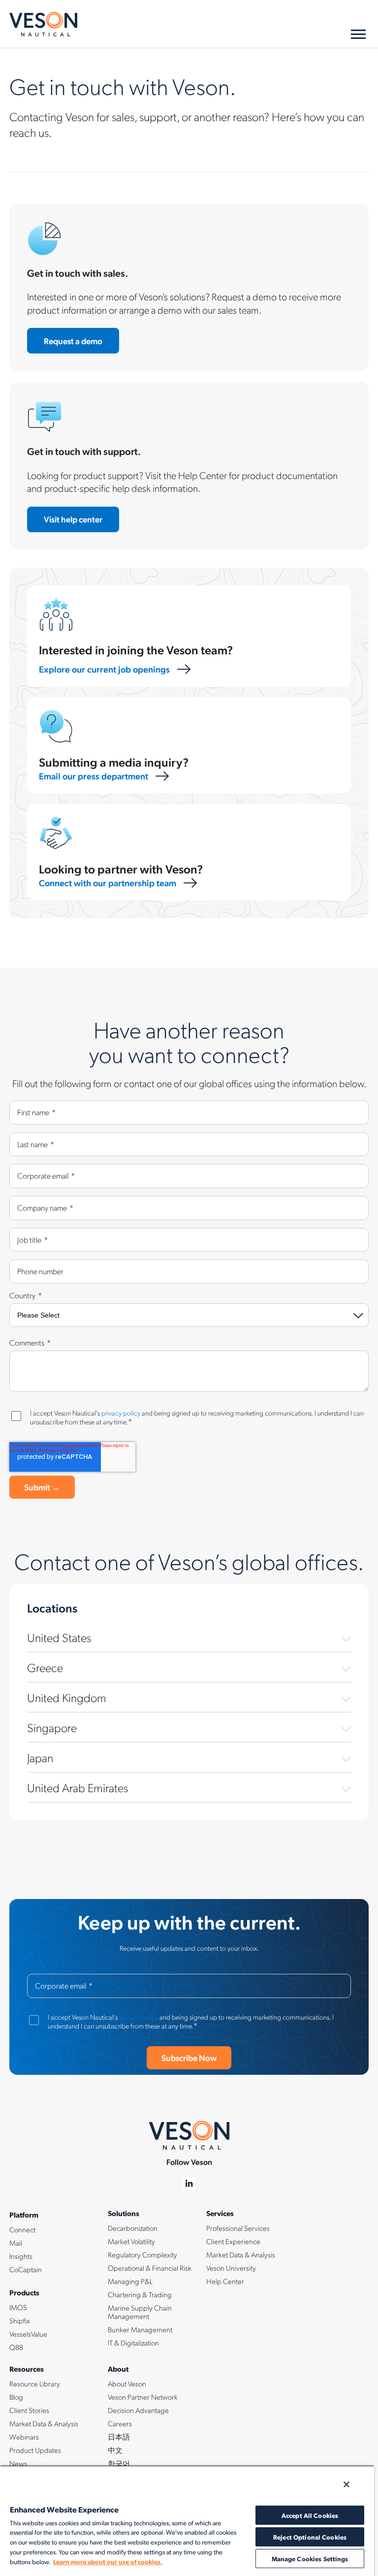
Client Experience (233, 2241)
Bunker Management (140, 2329)
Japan (40, 1757)
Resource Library (35, 2383)
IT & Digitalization (133, 2343)
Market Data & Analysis (241, 2254)
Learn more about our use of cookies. (108, 2561)
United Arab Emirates (78, 1787)
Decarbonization (133, 2228)
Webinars (24, 2437)
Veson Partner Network (143, 2397)
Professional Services (238, 2228)
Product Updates (35, 2450)
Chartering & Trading (140, 2294)
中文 (115, 2450)
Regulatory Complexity (142, 2254)
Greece (45, 1667)
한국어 (119, 2463)
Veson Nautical (43, 24)
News (18, 2463)
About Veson (127, 2383)
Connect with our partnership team (108, 883)
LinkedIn (189, 2184)
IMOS (18, 2307)
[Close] (346, 2484)
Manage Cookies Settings (310, 2559)
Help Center (225, 2281)
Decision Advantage (138, 2410)
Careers (120, 2423)
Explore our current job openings (104, 669)
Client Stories (29, 2410)
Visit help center (73, 519)
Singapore (52, 1727)
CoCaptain (26, 2269)
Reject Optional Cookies (310, 2537)
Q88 (16, 2347)
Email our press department (94, 776)
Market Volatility (131, 2241)
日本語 (119, 2437)
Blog (16, 2397)
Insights (21, 2256)
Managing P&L (130, 2281)
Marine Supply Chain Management (140, 2312)
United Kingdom (67, 1697)
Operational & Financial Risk (150, 2268)
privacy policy (121, 1413)
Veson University (231, 2268)
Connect (22, 2229)
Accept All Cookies (310, 2515)
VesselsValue (28, 2334)
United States (59, 1637)
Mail (16, 2243)
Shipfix (20, 2320)
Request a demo (73, 341)
